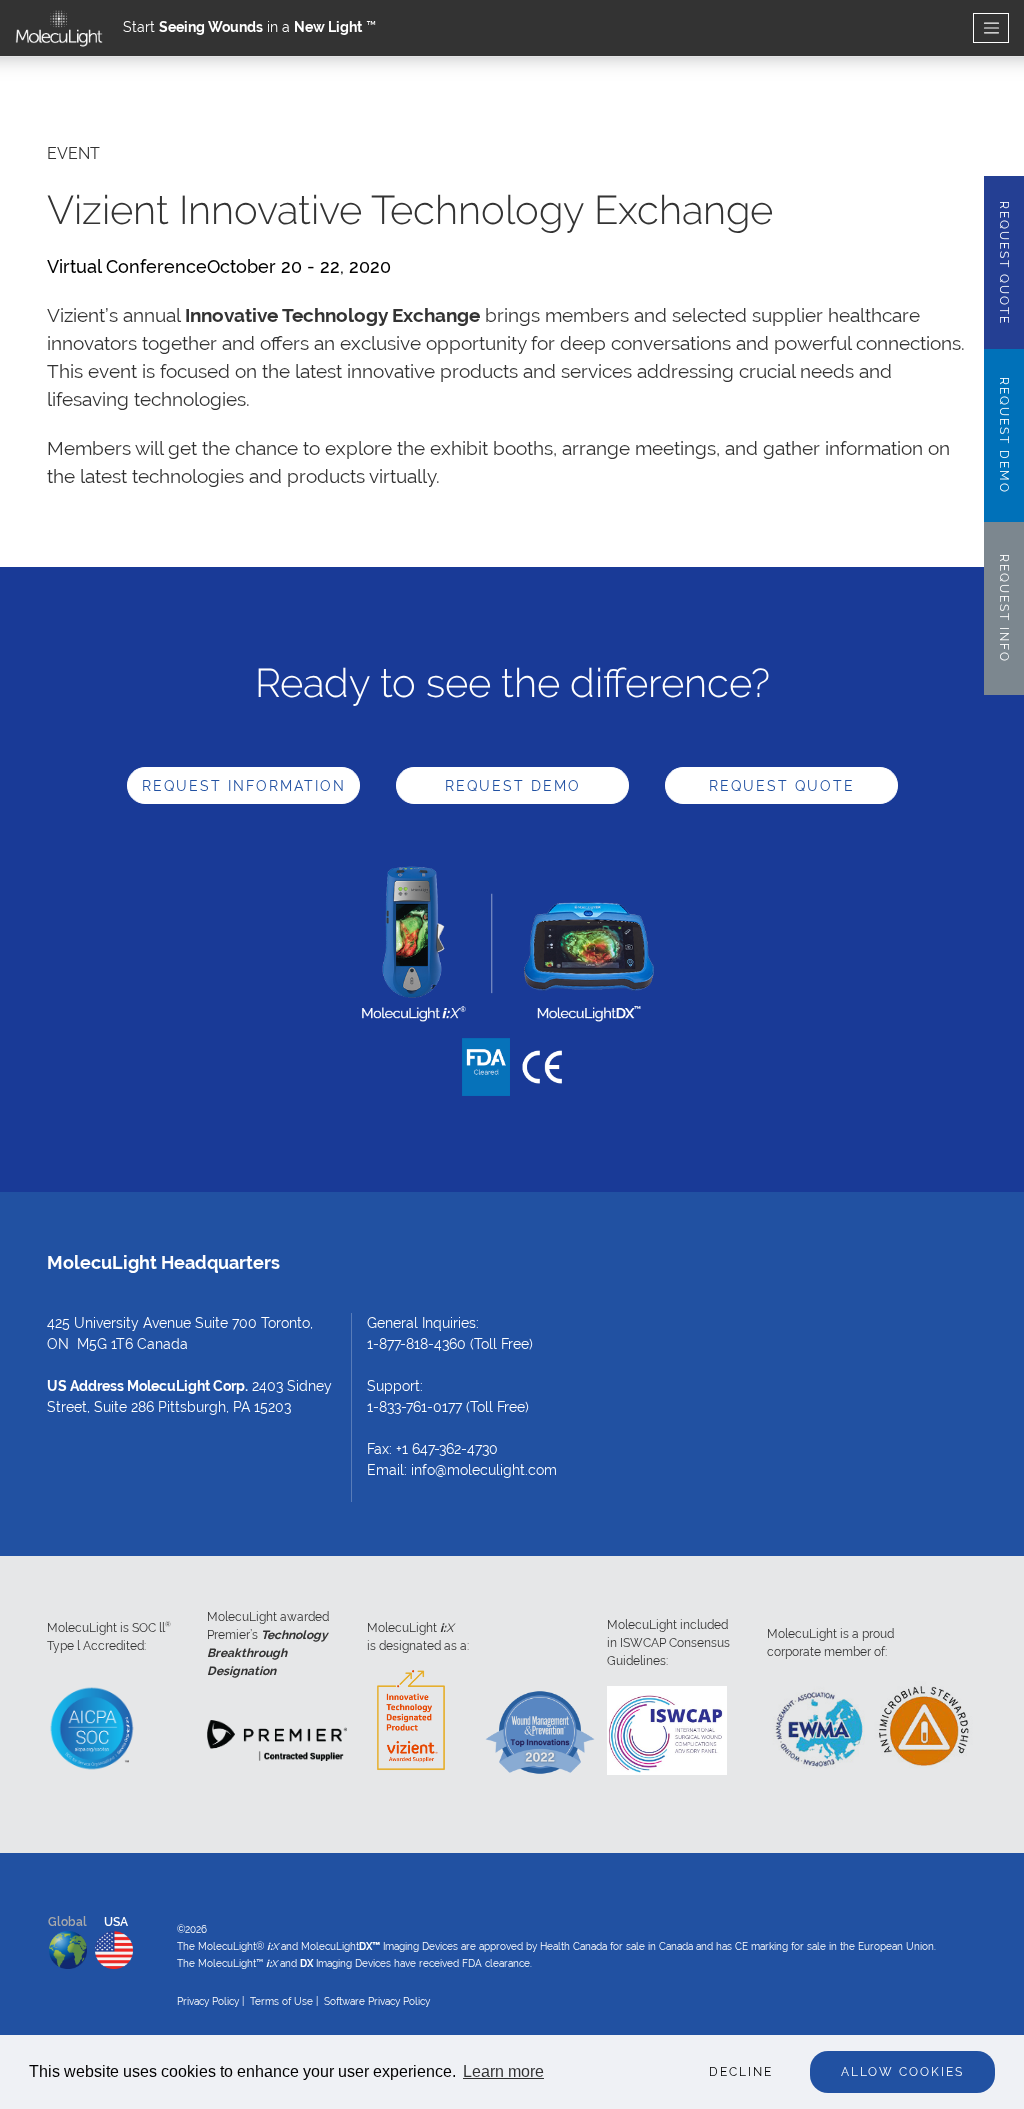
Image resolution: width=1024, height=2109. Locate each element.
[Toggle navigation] (991, 28)
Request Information (244, 786)
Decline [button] (741, 2072)
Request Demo (513, 786)
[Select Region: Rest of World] (68, 1946)
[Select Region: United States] (114, 1946)
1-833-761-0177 (414, 1407)
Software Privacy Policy (377, 2001)
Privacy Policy (208, 2001)
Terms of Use (281, 2001)
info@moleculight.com (484, 1470)
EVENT (73, 153)
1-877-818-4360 (416, 1344)
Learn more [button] (503, 2071)
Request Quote (782, 786)
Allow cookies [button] (902, 2072)
